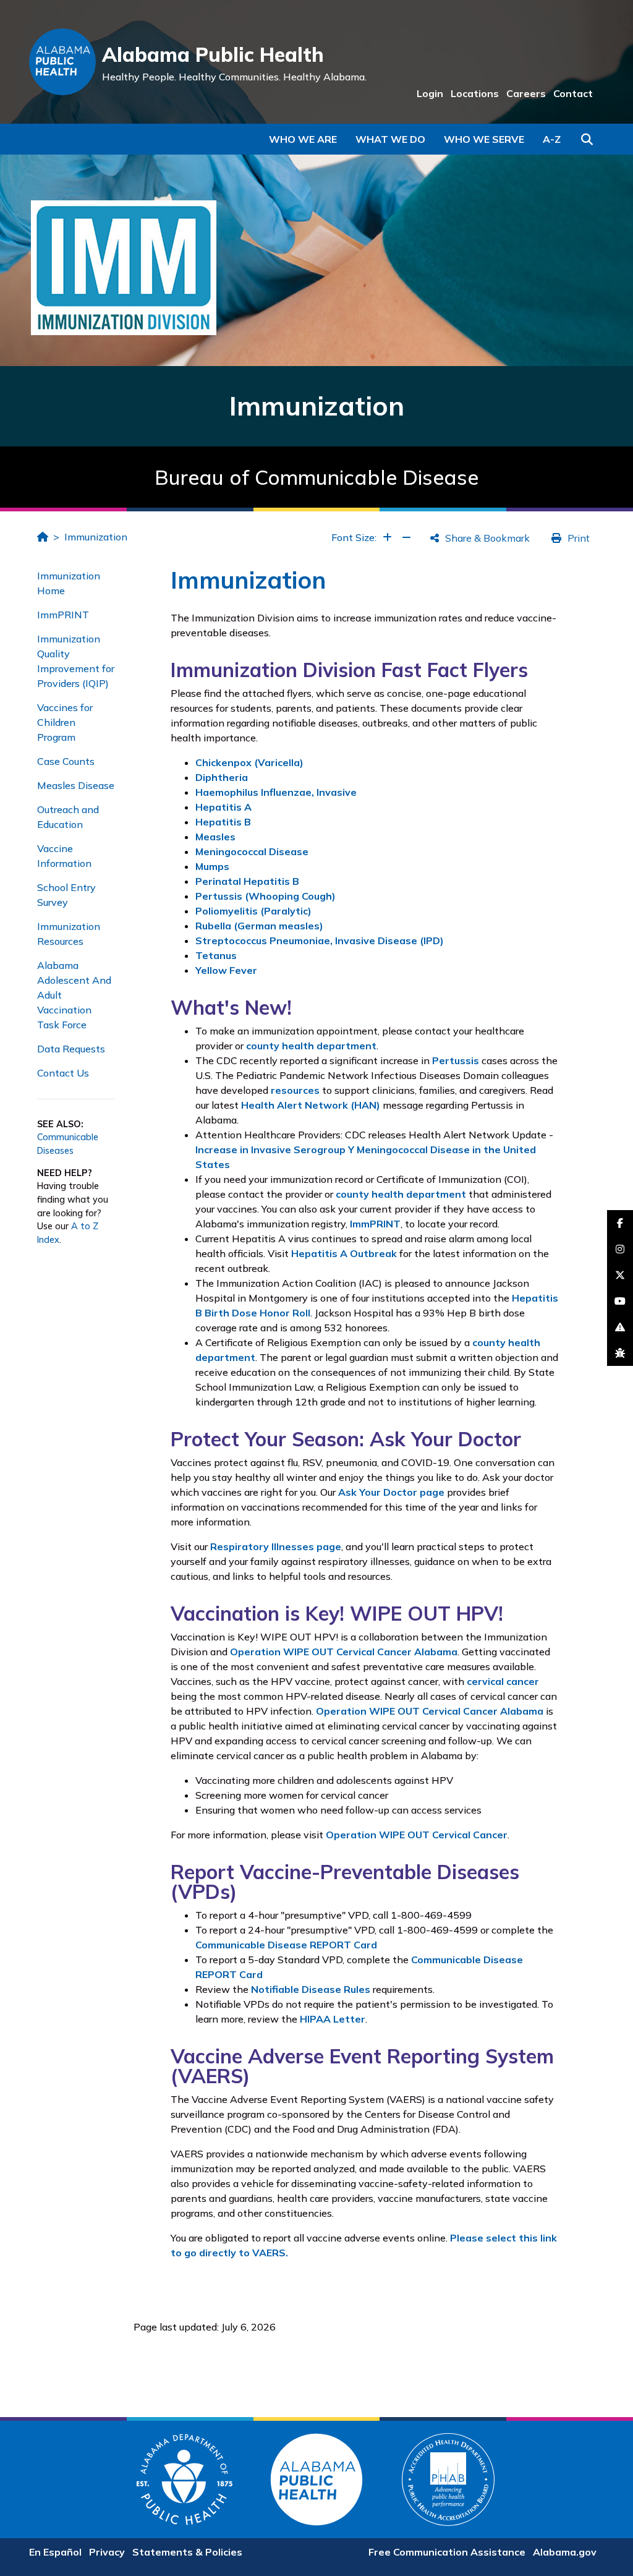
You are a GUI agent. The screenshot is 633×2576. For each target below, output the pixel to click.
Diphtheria (222, 777)
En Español (55, 2552)
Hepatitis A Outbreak (344, 1253)
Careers (526, 93)
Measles (215, 837)
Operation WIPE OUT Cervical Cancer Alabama (344, 1652)
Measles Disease (76, 785)
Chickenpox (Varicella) (249, 762)
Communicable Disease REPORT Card (286, 1945)
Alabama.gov (565, 2552)
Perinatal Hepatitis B (247, 881)
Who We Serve (484, 139)
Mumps (212, 866)
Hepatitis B (223, 822)
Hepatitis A (223, 807)
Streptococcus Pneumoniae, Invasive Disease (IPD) (320, 940)
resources (295, 1090)
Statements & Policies (187, 2552)
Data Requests (71, 1049)
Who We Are (303, 139)
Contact (573, 93)
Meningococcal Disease (252, 851)
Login (430, 93)
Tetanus (216, 955)
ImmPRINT (63, 615)
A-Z (552, 139)
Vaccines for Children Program (65, 722)
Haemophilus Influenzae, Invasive (276, 792)
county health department (311, 1046)
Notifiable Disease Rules (311, 1989)
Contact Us (63, 1073)
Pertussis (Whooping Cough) (266, 896)
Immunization (96, 537)
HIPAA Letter (333, 2019)
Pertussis (456, 1060)
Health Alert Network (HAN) (311, 1105)
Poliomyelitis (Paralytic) (253, 911)
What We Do (390, 139)
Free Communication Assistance (447, 2552)
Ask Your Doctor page (391, 1492)
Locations (475, 93)
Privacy (107, 2552)
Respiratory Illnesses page (276, 1546)
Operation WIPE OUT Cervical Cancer (417, 1835)
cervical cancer (503, 1681)
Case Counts (66, 761)
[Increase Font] (387, 537)
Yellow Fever (226, 970)
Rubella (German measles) (259, 926)
